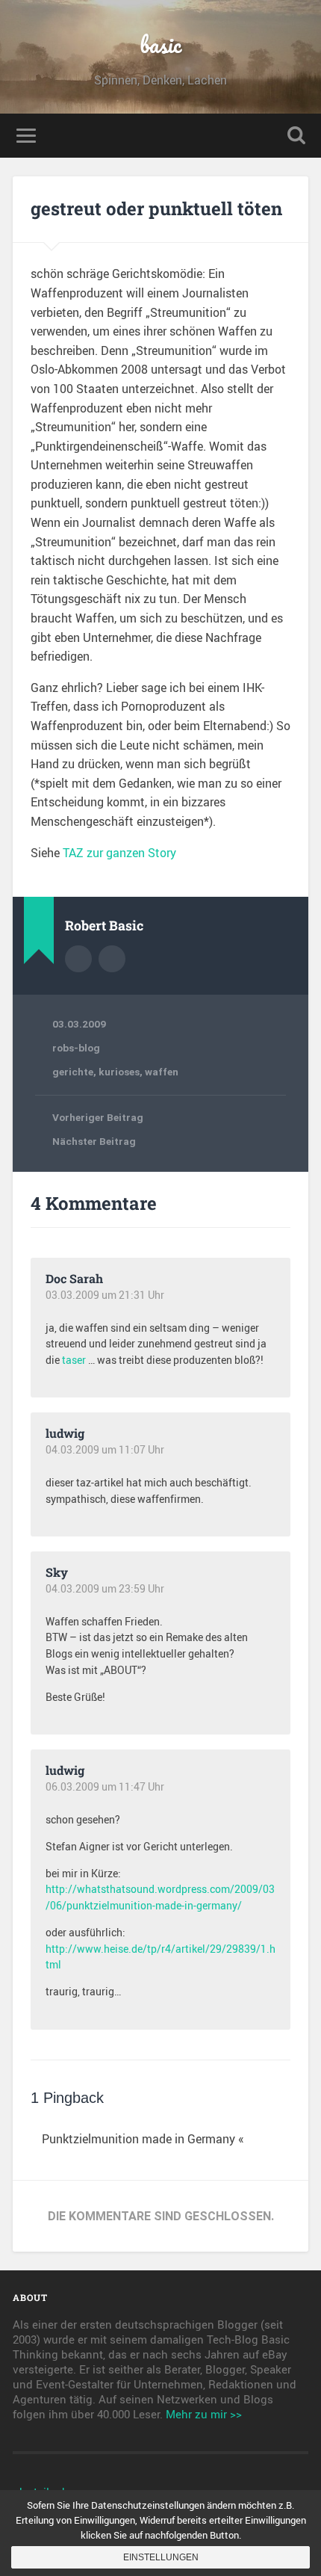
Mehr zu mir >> (204, 2414)
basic (160, 44)
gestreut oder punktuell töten (156, 209)
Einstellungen (161, 2557)
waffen (162, 1072)
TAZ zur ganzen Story (119, 853)
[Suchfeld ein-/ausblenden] (296, 136)
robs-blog (76, 1048)
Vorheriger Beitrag (98, 1117)
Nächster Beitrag (94, 1141)
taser (74, 1360)
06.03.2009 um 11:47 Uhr (105, 1787)
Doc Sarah (74, 1278)
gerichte (73, 1072)
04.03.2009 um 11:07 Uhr (105, 1450)
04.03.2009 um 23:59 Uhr (105, 1589)
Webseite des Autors (112, 959)
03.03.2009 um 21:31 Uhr (105, 1295)
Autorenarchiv (78, 959)
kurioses (119, 1072)
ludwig (65, 1433)
